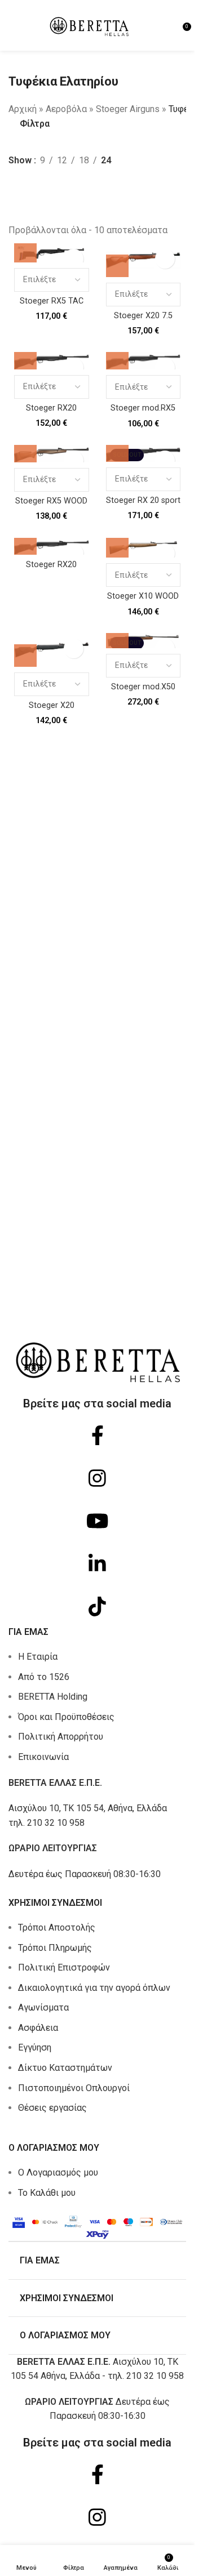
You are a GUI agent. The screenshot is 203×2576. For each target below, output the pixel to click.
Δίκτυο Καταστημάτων (65, 2068)
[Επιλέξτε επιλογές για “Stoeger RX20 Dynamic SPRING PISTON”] (25, 543)
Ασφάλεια (38, 2028)
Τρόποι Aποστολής (57, 1927)
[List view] (15, 187)
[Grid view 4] (36, 187)
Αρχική (23, 109)
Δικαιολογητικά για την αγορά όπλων (94, 1988)
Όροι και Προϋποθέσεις (66, 1717)
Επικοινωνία (43, 1757)
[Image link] (97, 2225)
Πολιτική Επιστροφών (64, 1967)
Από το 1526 (44, 1677)
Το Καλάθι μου (47, 2193)
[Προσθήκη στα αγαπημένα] (74, 259)
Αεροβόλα (66, 109)
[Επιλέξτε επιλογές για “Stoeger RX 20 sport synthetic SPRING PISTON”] (117, 451)
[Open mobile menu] (13, 25)
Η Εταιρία (38, 1657)
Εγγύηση (35, 2047)
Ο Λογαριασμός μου (58, 2172)
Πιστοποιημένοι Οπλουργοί (74, 2088)
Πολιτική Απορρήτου (61, 1737)
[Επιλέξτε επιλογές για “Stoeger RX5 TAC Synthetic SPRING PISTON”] (25, 251)
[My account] (170, 25)
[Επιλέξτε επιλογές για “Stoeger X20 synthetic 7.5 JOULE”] (25, 656)
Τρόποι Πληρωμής (55, 1948)
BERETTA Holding (53, 1697)
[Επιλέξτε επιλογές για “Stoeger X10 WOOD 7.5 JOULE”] (117, 546)
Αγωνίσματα (43, 2007)
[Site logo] (89, 24)
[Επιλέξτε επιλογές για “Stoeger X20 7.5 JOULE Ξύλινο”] (117, 266)
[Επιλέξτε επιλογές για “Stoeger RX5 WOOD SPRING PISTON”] (25, 451)
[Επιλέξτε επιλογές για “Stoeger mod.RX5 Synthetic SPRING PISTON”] (117, 358)
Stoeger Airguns (128, 109)
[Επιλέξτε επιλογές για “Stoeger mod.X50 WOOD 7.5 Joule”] (117, 637)
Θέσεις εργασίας (52, 2108)
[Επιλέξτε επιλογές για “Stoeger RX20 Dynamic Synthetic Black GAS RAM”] (25, 358)
